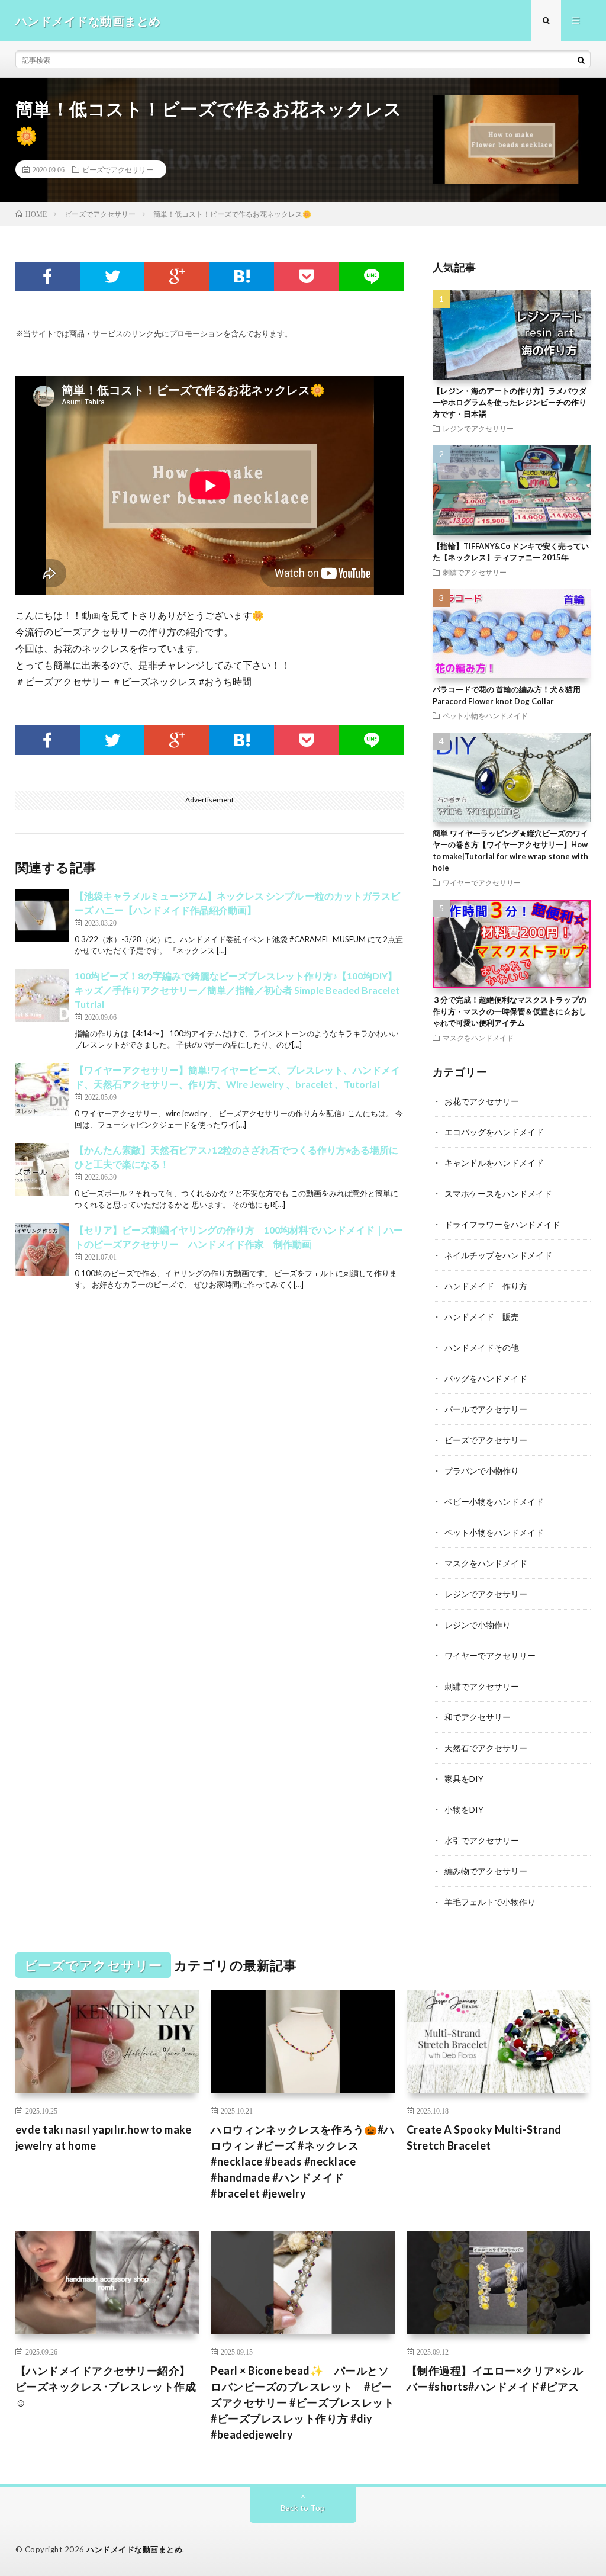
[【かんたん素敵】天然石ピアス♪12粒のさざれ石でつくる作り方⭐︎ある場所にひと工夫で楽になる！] (42, 1170)
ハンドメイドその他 (482, 1348)
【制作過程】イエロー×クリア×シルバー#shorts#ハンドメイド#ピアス (495, 2379)
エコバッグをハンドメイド (494, 1132)
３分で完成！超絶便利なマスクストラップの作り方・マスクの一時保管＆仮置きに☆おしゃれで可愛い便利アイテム (510, 1011)
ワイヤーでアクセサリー (482, 882)
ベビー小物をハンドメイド (494, 1501)
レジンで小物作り (478, 1625)
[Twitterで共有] (112, 277)
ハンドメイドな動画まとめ (134, 2549)
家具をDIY (464, 1779)
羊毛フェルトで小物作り (490, 1902)
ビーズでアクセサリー (118, 169)
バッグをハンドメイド (486, 1378)
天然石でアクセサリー (486, 1748)
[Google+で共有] (177, 277)
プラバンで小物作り (482, 1471)
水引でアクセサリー (482, 1840)
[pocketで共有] (306, 277)
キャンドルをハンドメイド (494, 1163)
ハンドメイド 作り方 (486, 1286)
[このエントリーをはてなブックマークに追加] (242, 277)
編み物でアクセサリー (486, 1871)
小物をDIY (464, 1809)
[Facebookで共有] (48, 277)
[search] (581, 60)
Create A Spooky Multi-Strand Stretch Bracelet (484, 2137)
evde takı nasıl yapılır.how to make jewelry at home (104, 2137)
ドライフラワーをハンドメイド (502, 1224)
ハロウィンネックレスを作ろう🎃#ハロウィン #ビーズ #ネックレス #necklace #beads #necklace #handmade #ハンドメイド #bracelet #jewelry (303, 2161)
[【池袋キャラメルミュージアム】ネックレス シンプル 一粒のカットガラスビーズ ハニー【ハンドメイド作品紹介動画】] (42, 916)
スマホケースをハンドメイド (498, 1194)
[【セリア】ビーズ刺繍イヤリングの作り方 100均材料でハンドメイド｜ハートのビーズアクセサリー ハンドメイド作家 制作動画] (42, 1250)
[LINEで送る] (371, 277)
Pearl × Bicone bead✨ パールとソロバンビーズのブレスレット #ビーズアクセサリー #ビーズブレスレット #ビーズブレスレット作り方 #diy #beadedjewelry (302, 2402)
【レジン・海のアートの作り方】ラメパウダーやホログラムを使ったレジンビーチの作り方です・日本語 (510, 402)
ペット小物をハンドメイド (485, 715)
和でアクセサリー (478, 1717)
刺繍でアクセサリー (475, 572)
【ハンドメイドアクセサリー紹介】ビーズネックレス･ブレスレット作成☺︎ (106, 2387)
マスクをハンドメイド (478, 1038)
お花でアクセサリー (482, 1101)
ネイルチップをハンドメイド (498, 1255)
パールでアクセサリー (486, 1409)
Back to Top (303, 2508)
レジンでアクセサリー (478, 428)
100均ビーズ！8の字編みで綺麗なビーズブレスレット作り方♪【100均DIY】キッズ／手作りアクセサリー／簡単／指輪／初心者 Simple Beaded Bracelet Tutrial (237, 990)
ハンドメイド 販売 (482, 1317)
